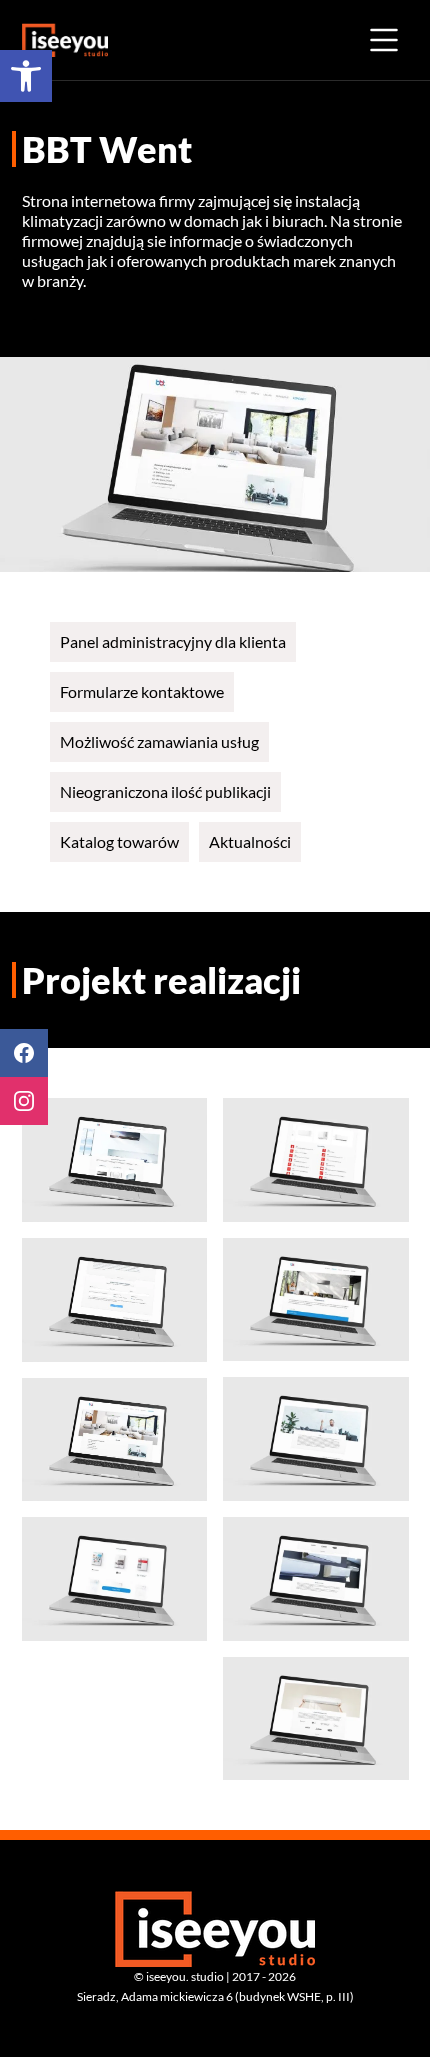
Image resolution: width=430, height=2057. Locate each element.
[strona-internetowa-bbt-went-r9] (115, 1300)
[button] (26, 76)
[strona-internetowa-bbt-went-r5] (316, 1300)
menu (384, 40)
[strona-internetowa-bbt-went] (115, 1160)
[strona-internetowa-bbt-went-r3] (316, 1579)
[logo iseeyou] (65, 40)
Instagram (24, 1101)
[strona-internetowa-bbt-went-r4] (316, 1439)
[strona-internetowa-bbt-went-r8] (115, 1440)
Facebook (24, 1053)
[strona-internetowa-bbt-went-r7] (115, 1579)
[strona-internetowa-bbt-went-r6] (316, 1160)
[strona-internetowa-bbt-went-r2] (316, 1719)
